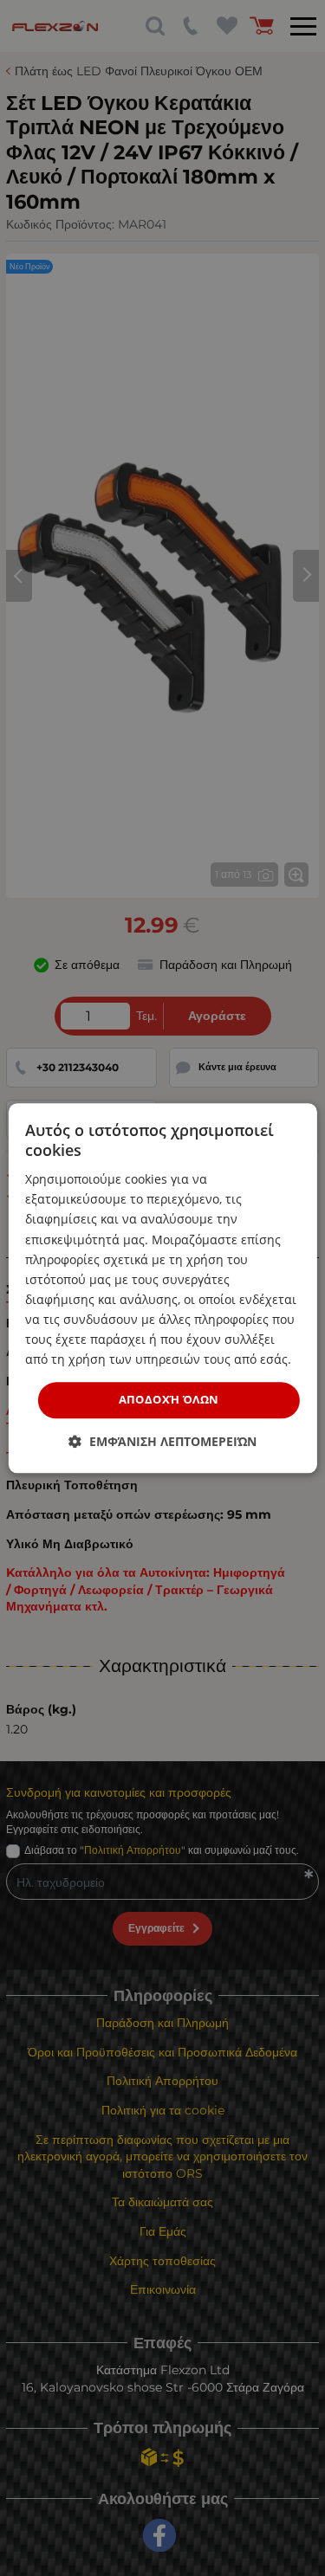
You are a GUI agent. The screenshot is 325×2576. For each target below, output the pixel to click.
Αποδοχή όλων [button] (169, 1400)
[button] (162, 1441)
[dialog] (162, 1288)
